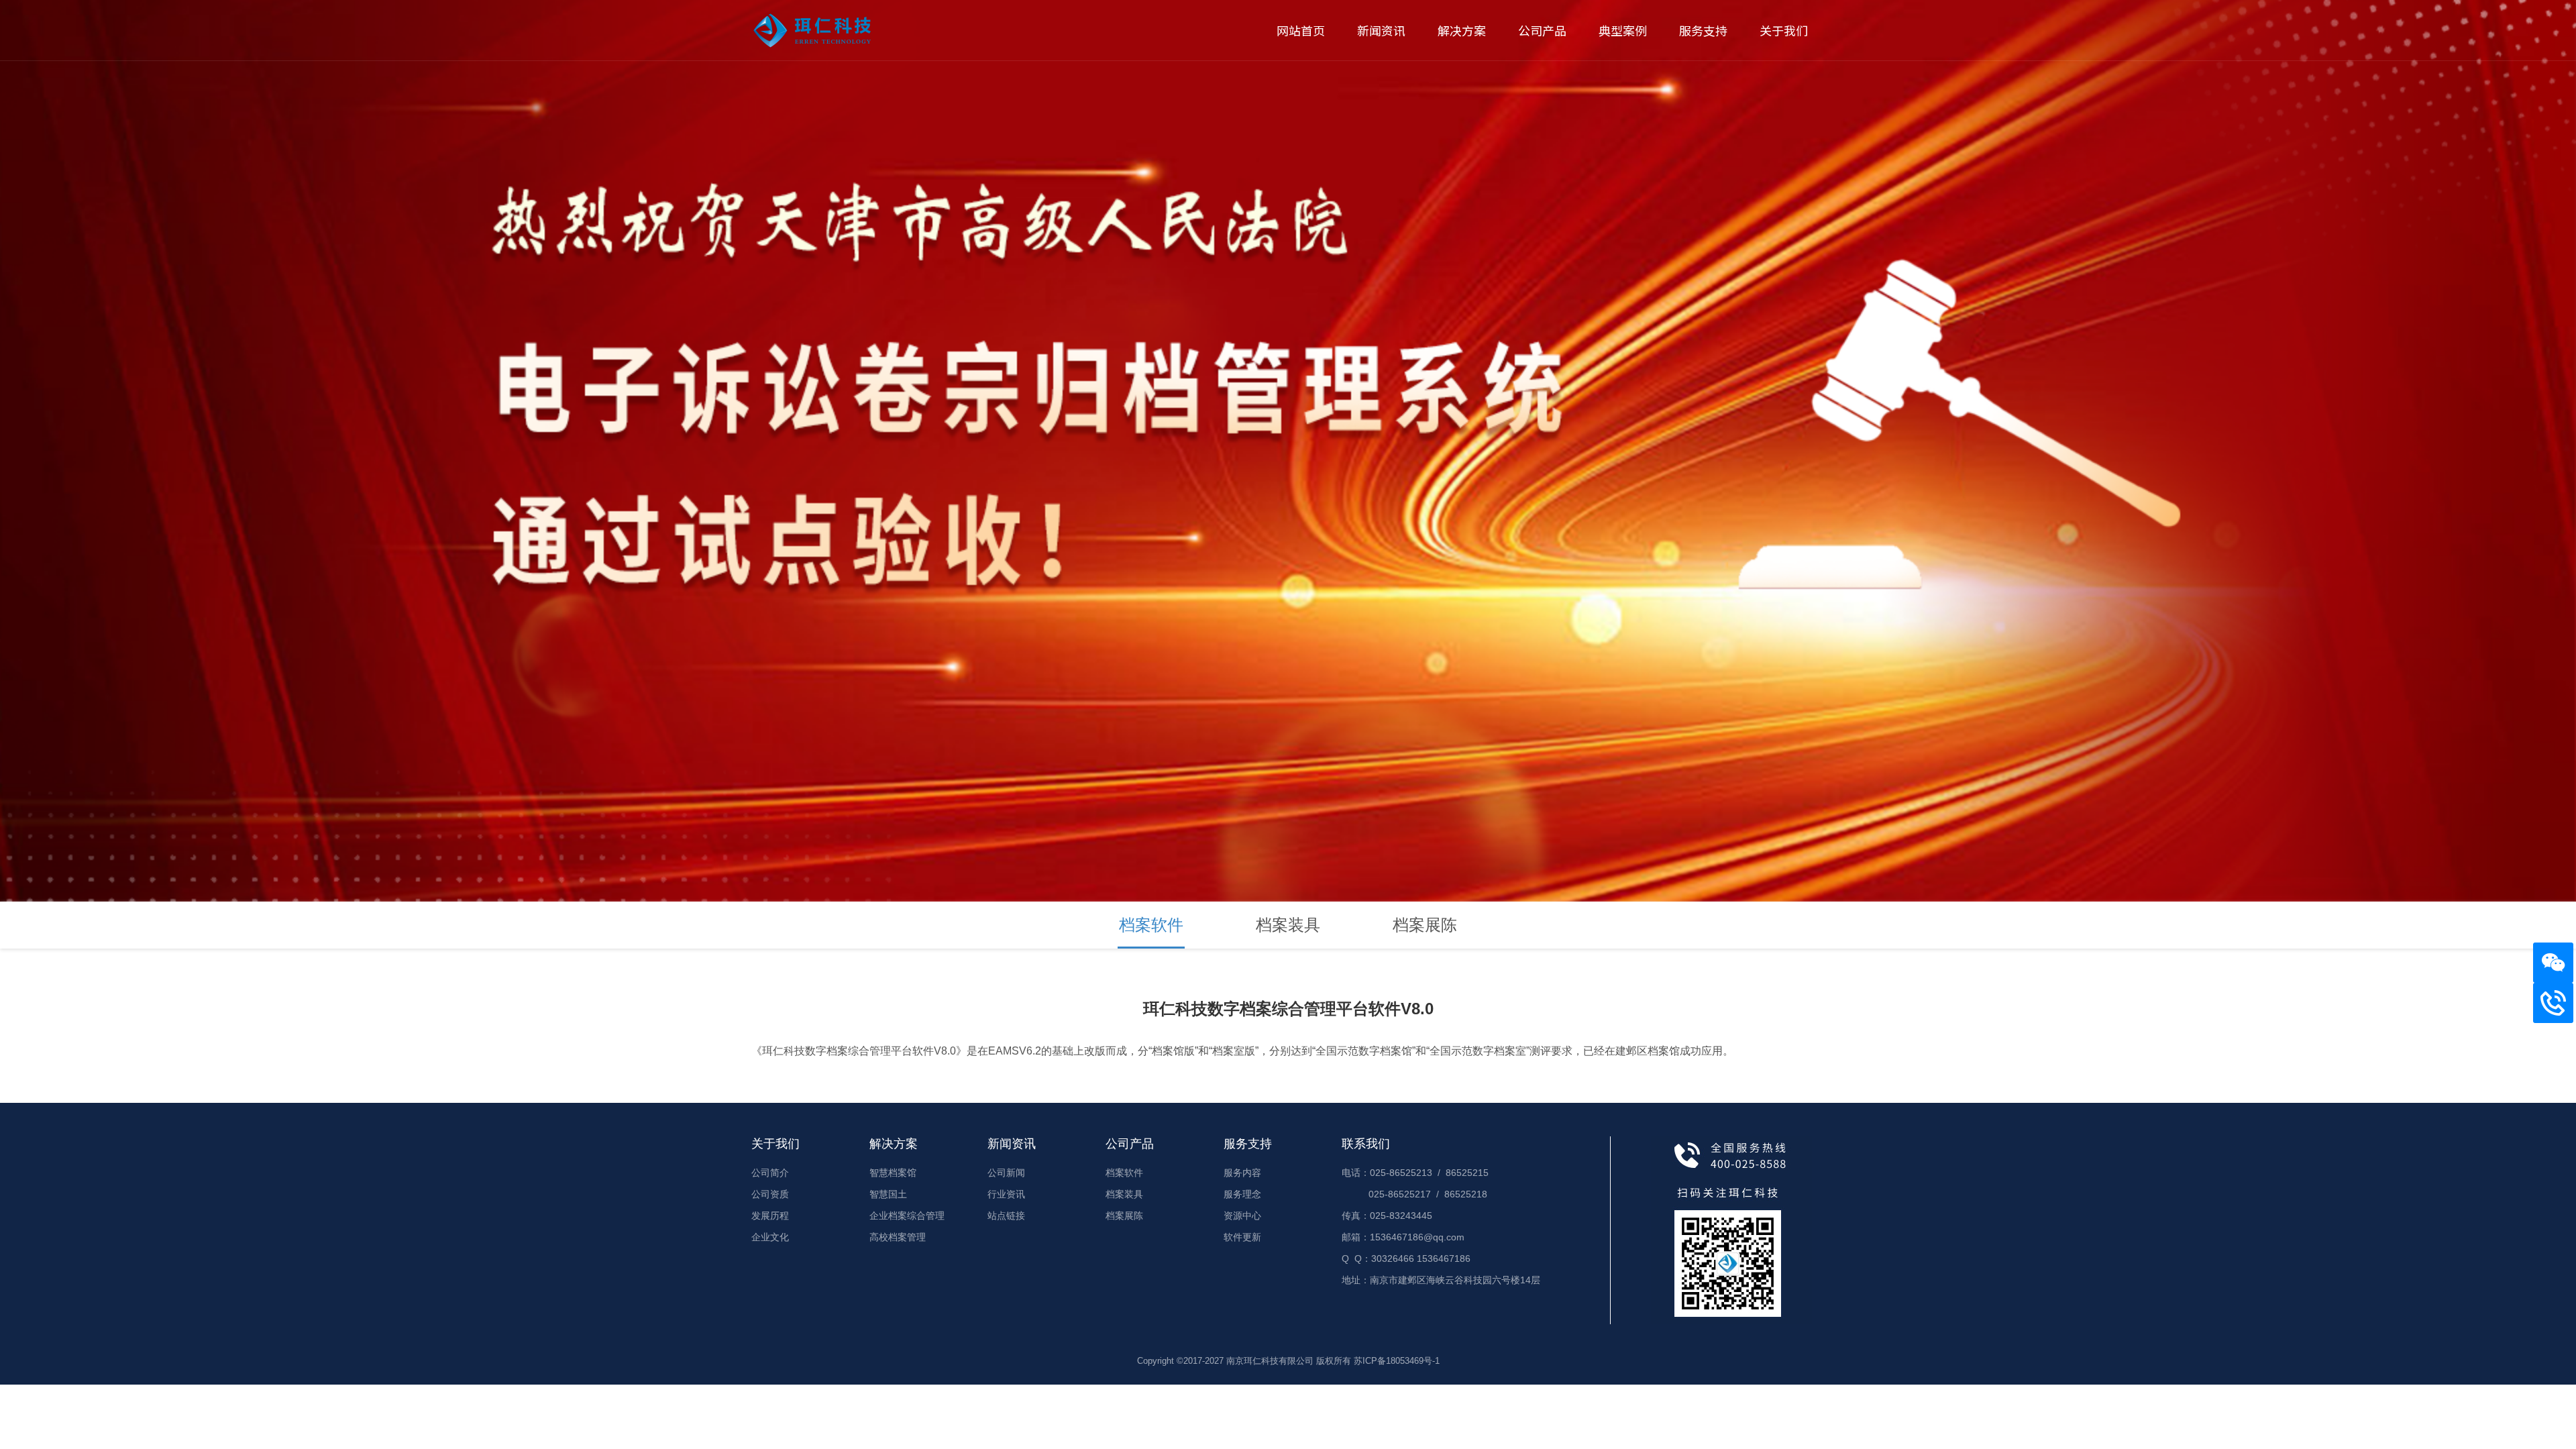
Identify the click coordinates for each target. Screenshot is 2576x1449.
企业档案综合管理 (907, 1216)
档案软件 (1151, 925)
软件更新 (1242, 1237)
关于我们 (1784, 30)
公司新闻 (1006, 1173)
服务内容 (1242, 1173)
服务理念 (1242, 1194)
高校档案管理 (898, 1237)
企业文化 (770, 1237)
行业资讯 (1006, 1194)
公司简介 (770, 1173)
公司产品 (1542, 30)
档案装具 (1288, 925)
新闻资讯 (1381, 30)
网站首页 (1301, 30)
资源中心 (1242, 1216)
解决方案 (1462, 30)
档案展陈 (1425, 925)
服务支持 (1703, 30)
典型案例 (1623, 30)
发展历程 (770, 1216)
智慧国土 (888, 1194)
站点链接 (1006, 1216)
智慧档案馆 (893, 1173)
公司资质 (770, 1194)
